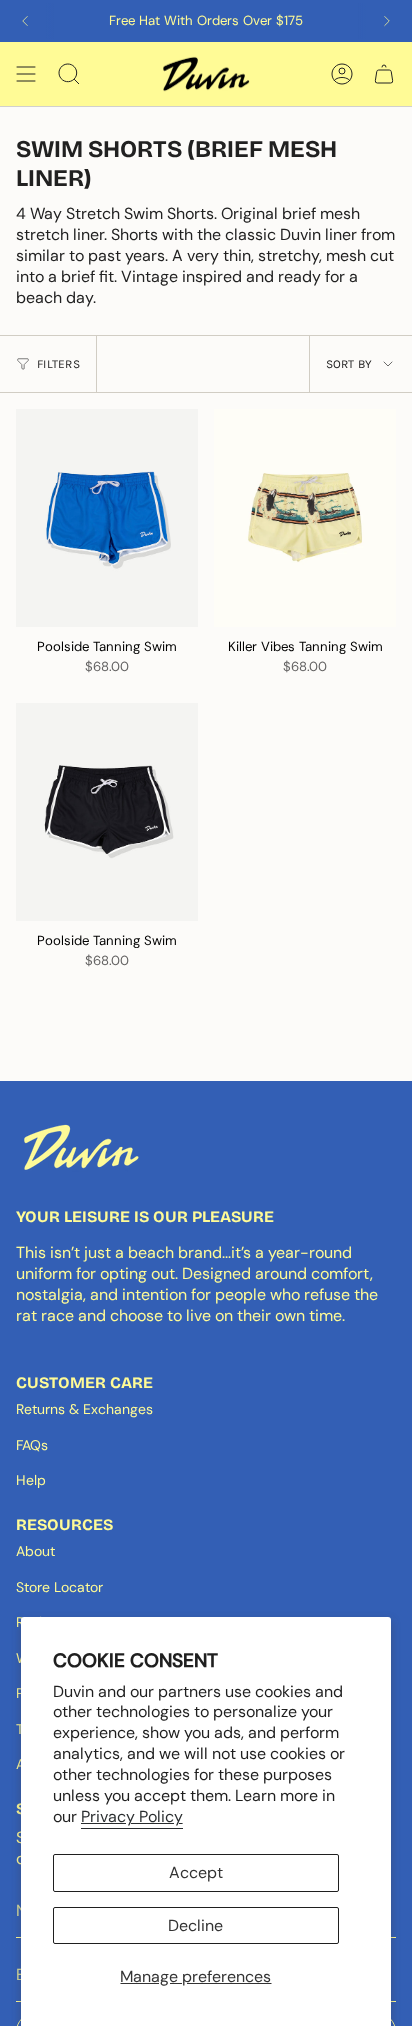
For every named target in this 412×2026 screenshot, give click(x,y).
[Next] (387, 21)
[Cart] (384, 74)
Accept (196, 1872)
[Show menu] (26, 74)
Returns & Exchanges (84, 1409)
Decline (195, 1925)
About (35, 1551)
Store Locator (59, 1587)
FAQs (32, 1445)
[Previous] (25, 21)
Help (31, 1480)
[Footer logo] (81, 1147)
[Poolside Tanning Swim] (107, 518)
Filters (58, 364)
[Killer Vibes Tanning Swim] (305, 518)
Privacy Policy (132, 1816)
